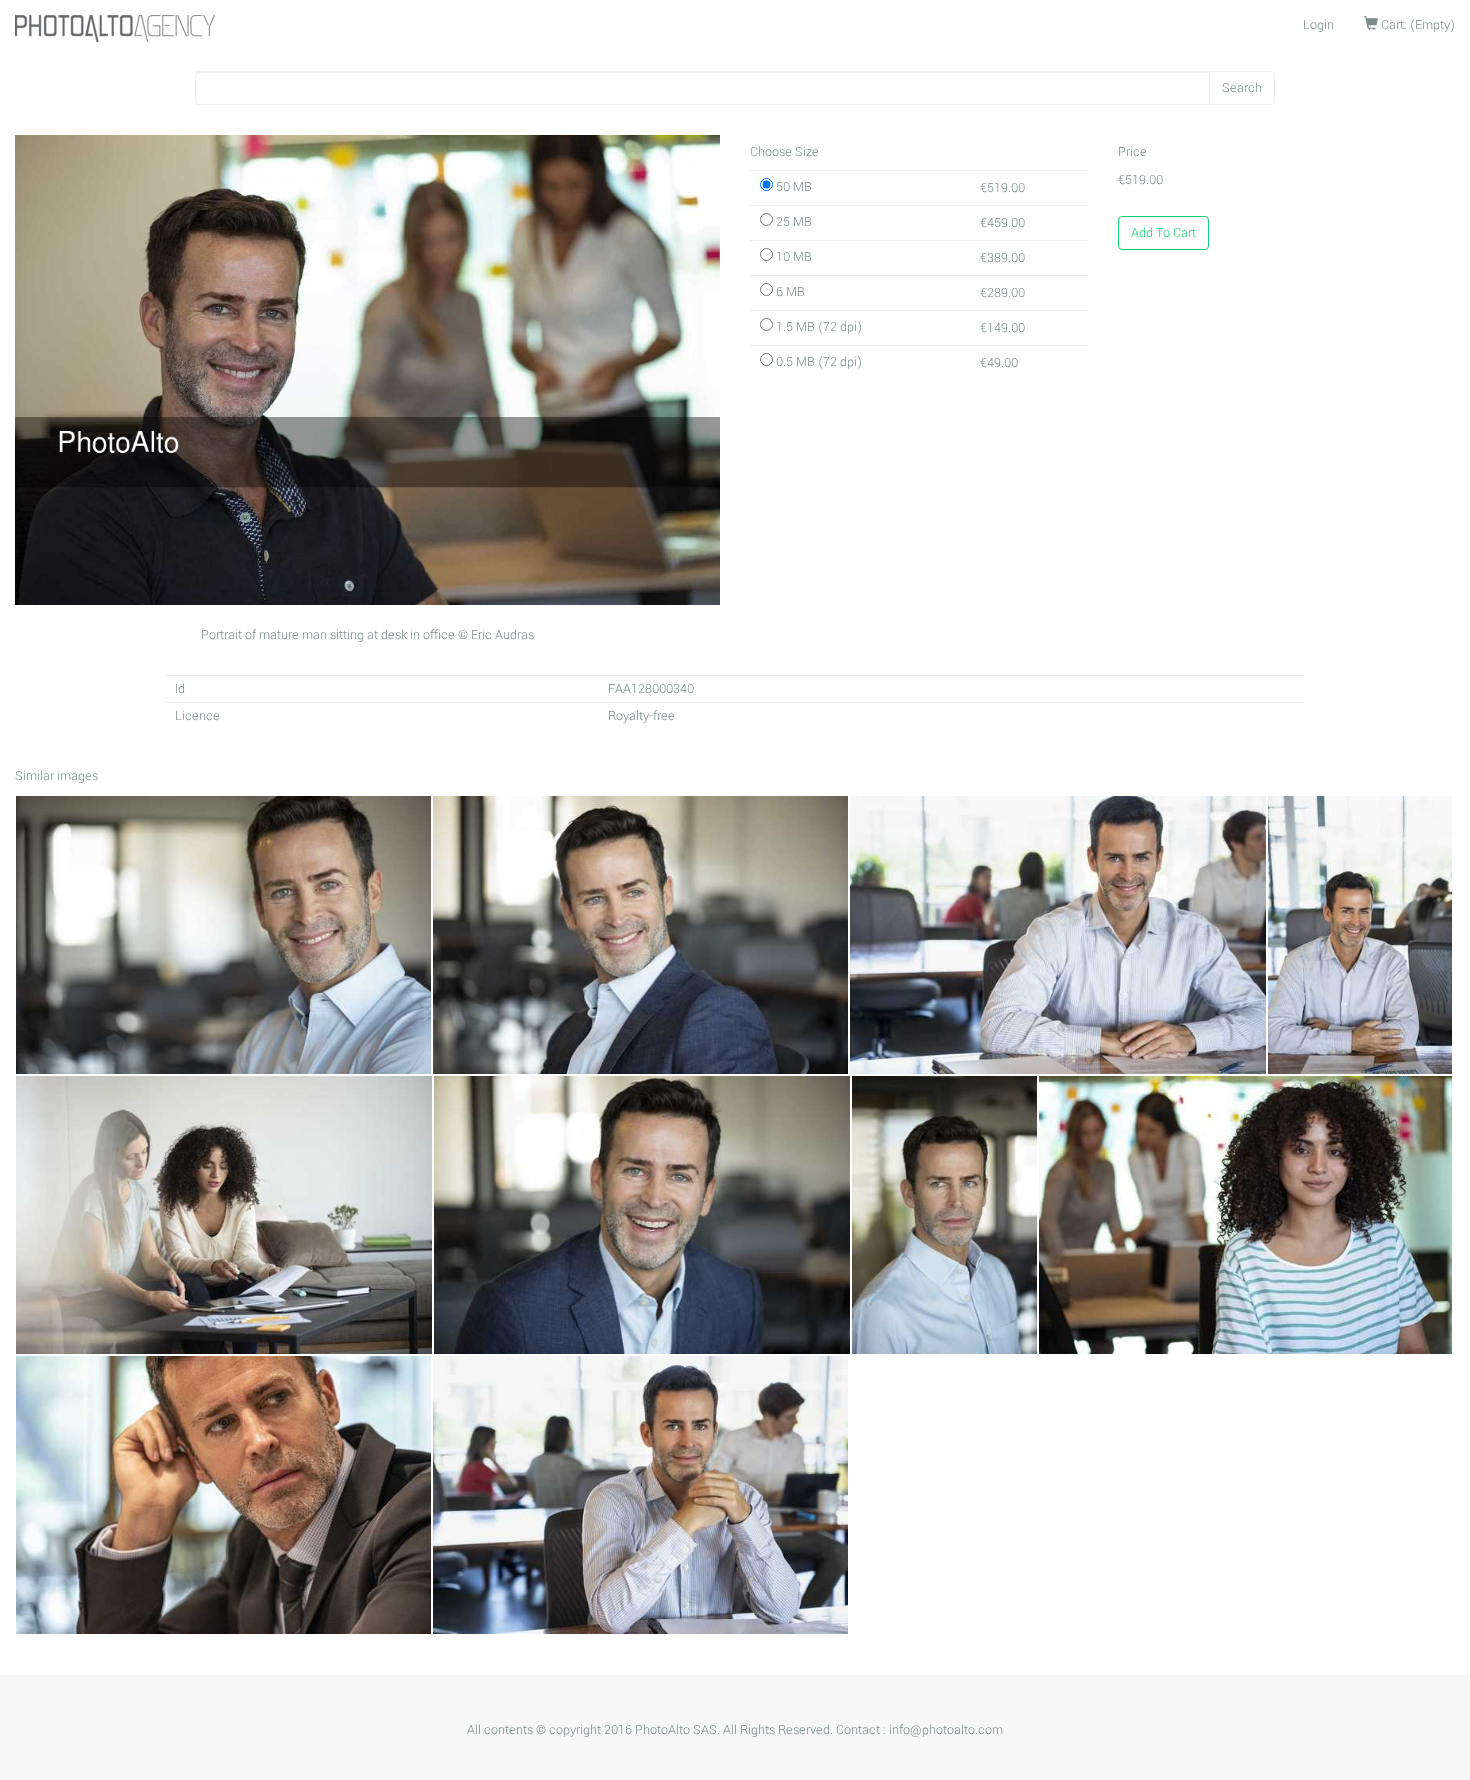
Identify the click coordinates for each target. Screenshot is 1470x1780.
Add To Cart (1163, 233)
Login (1318, 25)
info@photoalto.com (946, 1730)
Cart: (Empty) (1416, 25)
